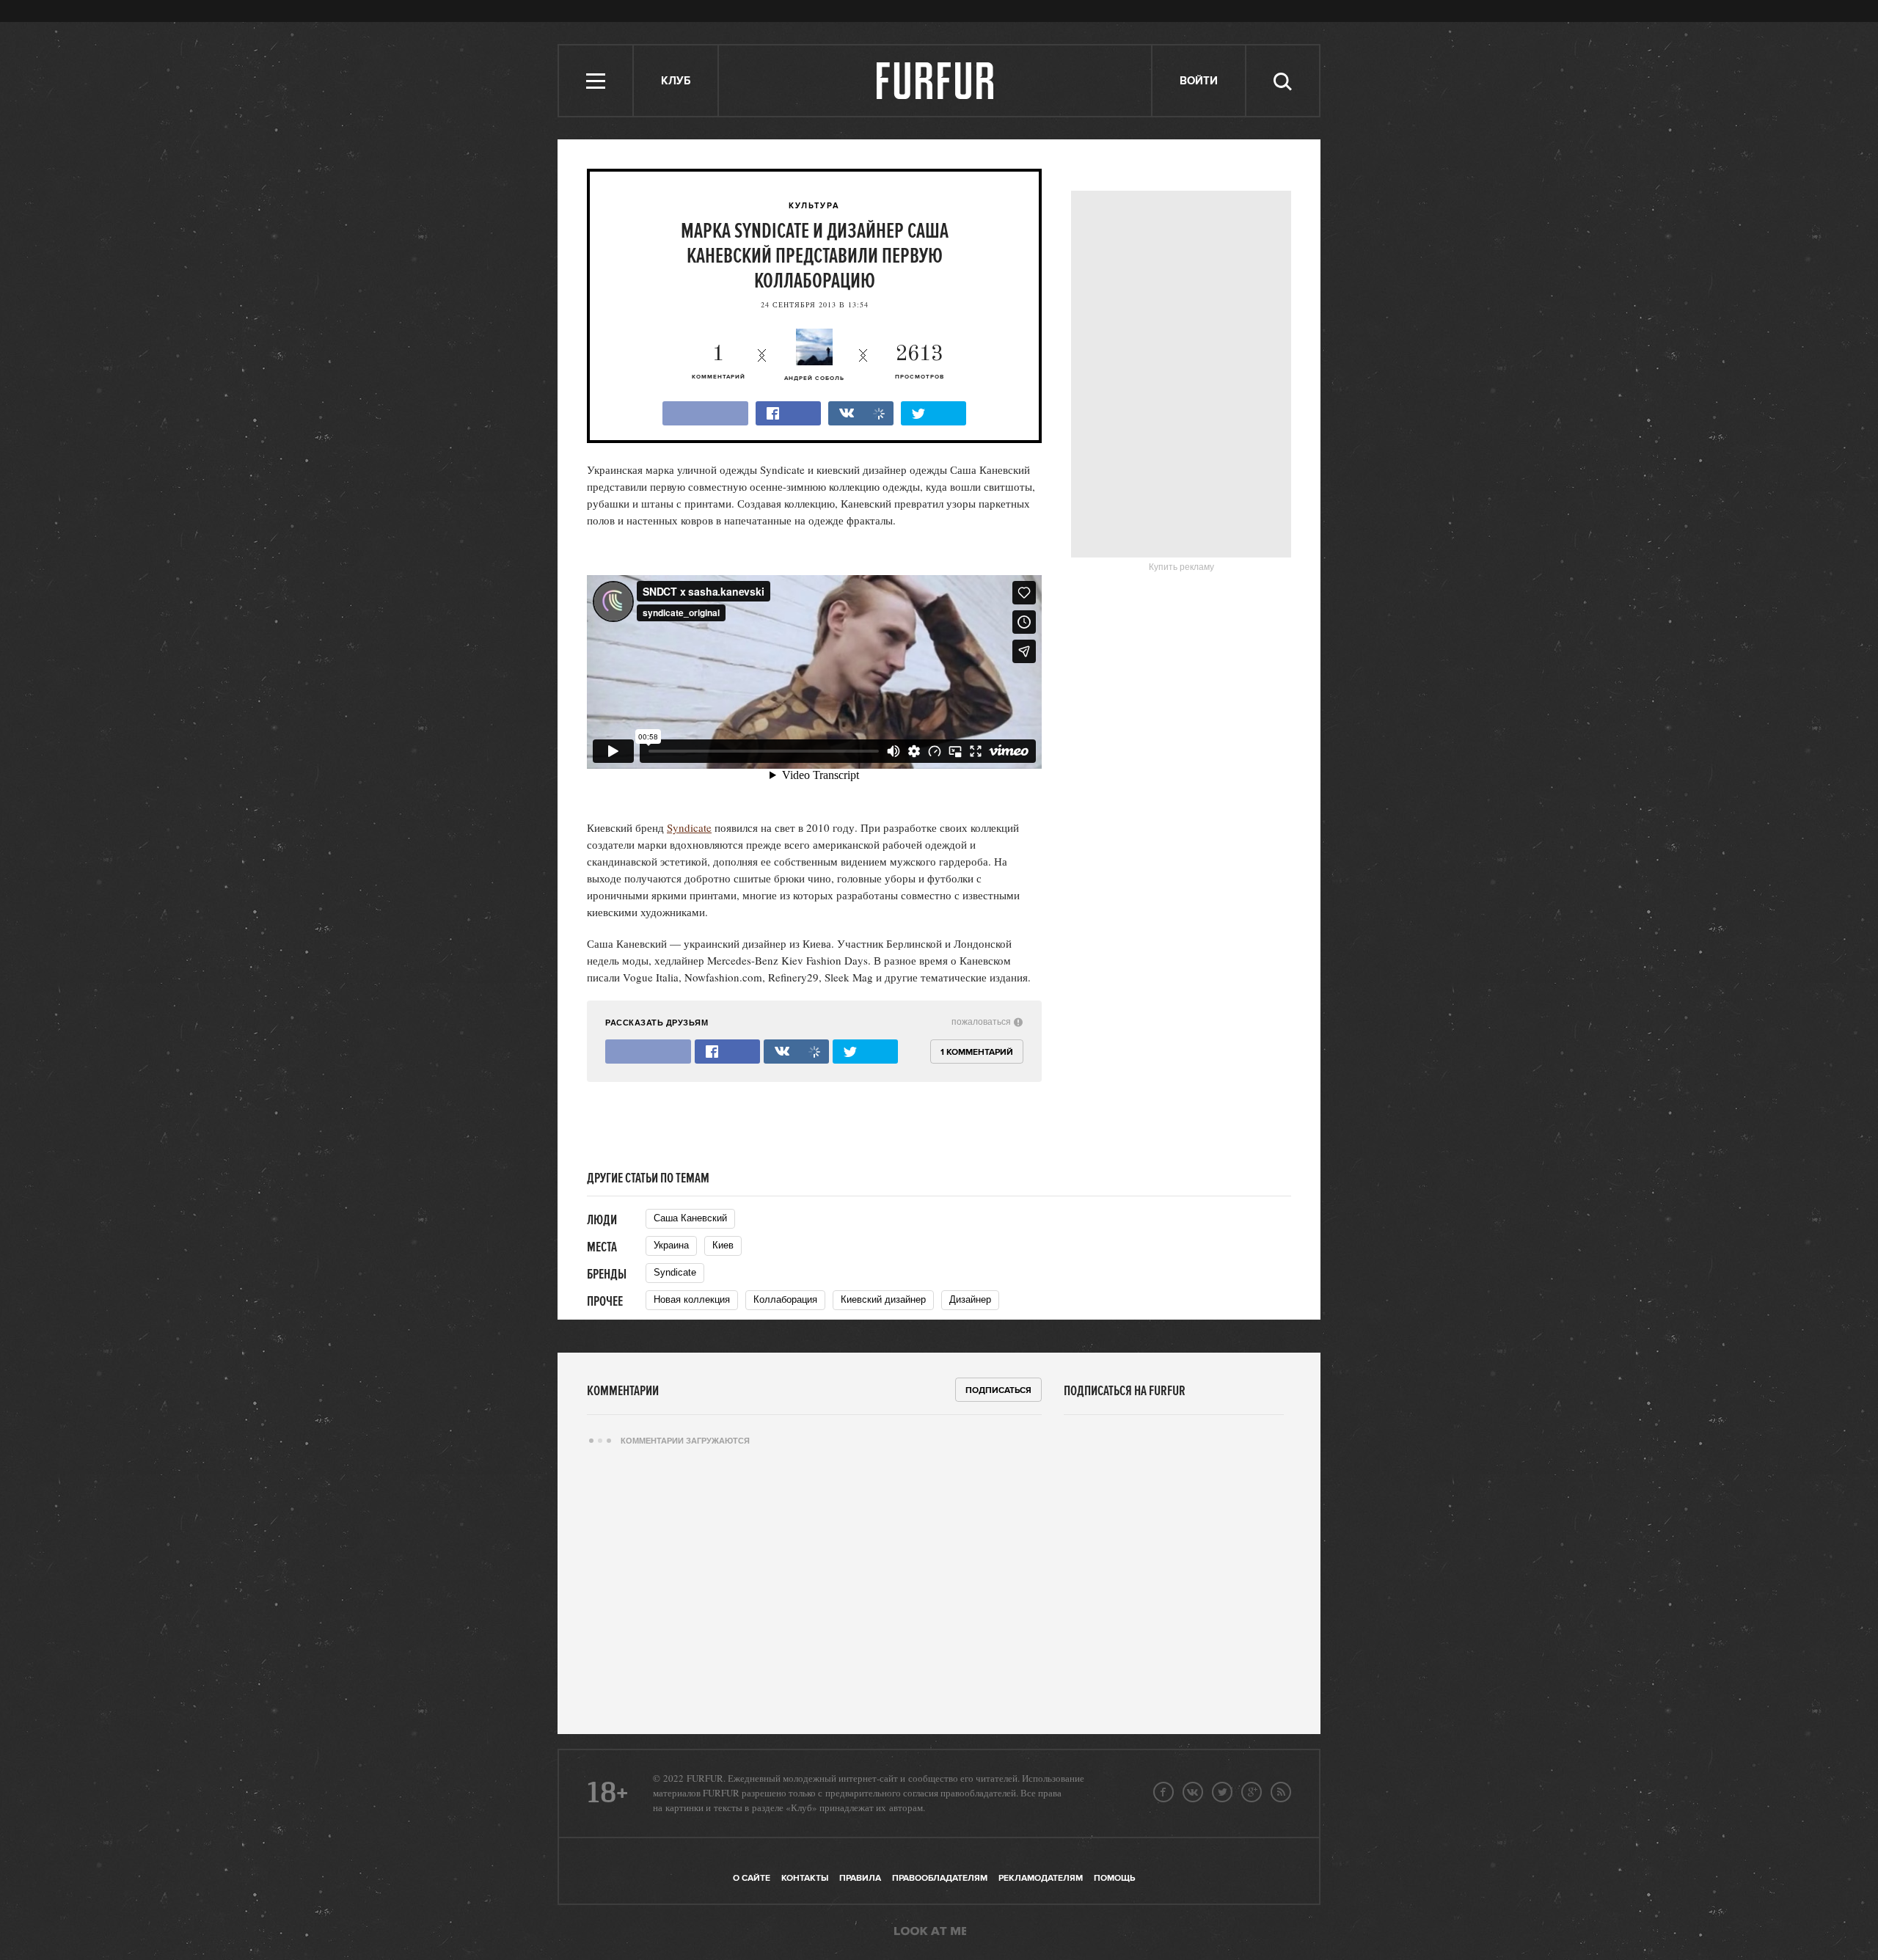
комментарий (719, 362)
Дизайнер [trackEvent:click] (970, 1299)
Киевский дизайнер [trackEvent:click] (883, 1299)
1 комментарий (977, 1052)
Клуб (676, 81)
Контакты (805, 1878)
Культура (814, 206)
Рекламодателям (1041, 1878)
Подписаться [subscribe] (998, 1390)
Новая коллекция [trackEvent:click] (692, 1299)
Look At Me (930, 1932)
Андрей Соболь (814, 379)
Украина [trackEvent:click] (671, 1245)
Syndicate (689, 827)
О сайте (752, 1878)
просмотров (920, 362)
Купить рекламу (1181, 567)
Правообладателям (940, 1878)
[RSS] (1281, 1792)
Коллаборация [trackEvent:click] (785, 1299)
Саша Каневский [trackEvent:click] (690, 1218)
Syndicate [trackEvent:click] (675, 1272)
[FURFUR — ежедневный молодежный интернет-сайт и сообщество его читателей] (936, 81)
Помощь (1114, 1878)
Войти (1199, 81)
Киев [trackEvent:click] (723, 1245)
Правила (860, 1878)
